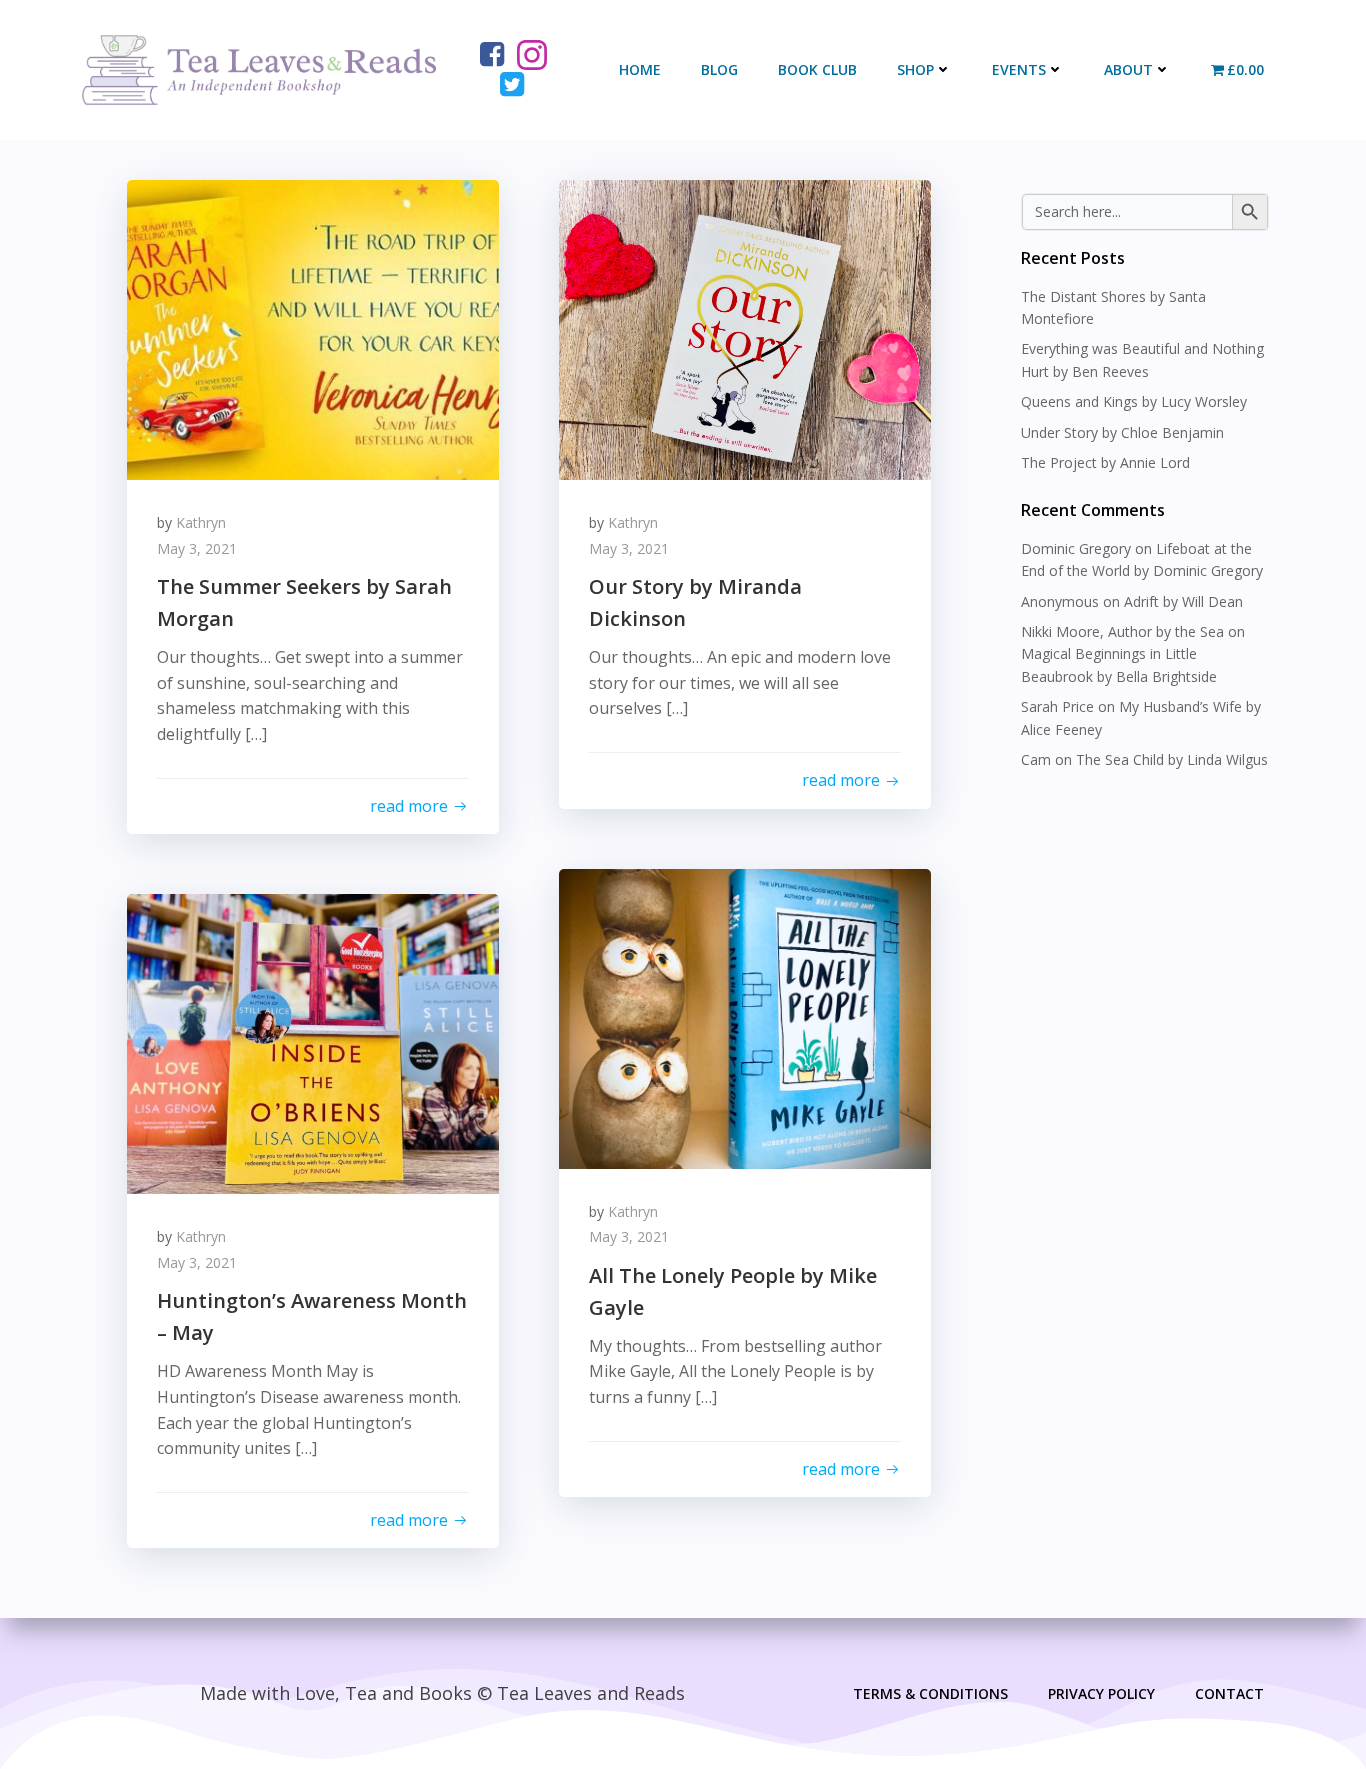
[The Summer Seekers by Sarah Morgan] (313, 328)
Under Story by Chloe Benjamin (1122, 432)
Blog (719, 69)
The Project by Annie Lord (1105, 462)
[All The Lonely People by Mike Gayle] (745, 1017)
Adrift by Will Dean (1183, 601)
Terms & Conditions (930, 1693)
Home (640, 69)
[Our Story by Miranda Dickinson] (745, 328)
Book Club (817, 69)
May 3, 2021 (197, 548)
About (1128, 69)
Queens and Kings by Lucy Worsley (1134, 401)
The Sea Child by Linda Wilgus (1172, 759)
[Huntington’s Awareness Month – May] (313, 1042)
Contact (1229, 1693)
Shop (915, 69)
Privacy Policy (1101, 1693)
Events (1019, 69)
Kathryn (201, 522)
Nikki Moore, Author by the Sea (1122, 631)
